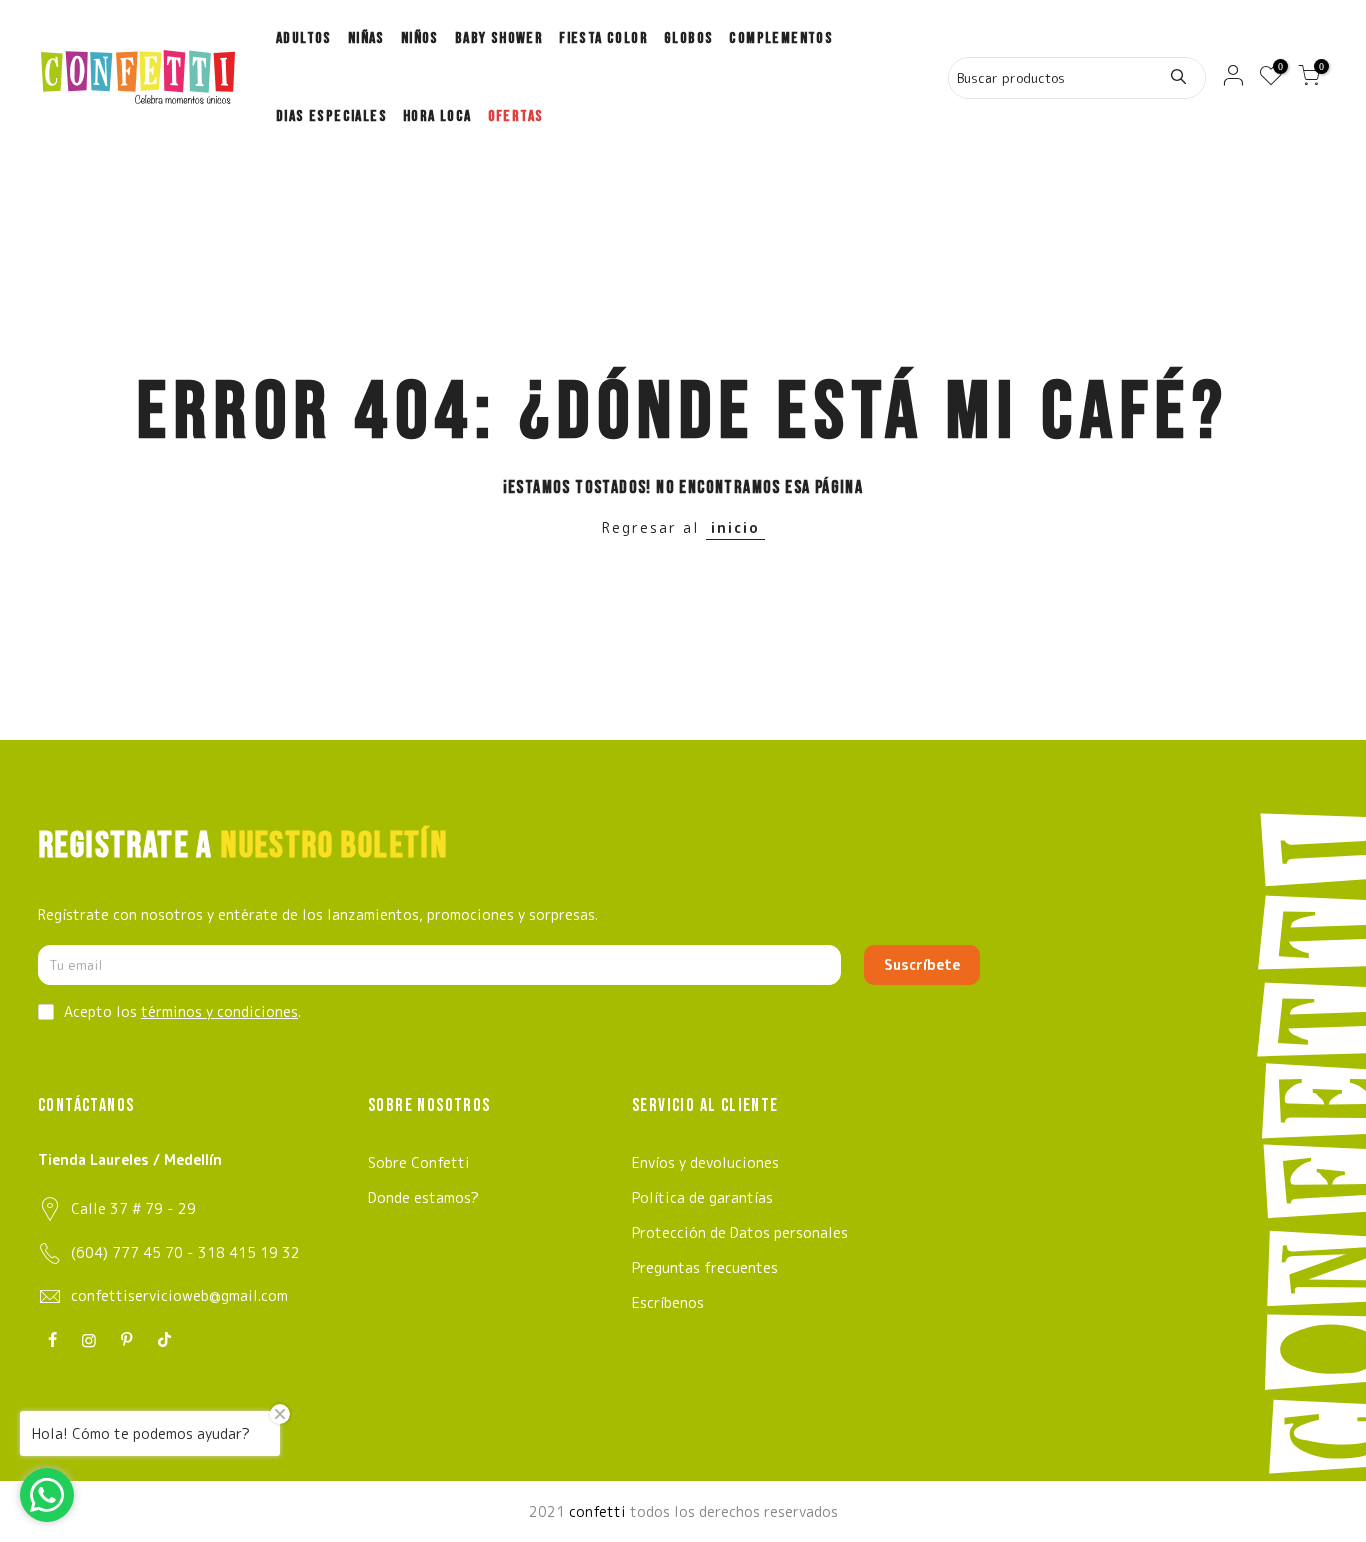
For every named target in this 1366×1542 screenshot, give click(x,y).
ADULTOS (304, 38)
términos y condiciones (219, 1011)
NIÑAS (366, 38)
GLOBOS (688, 38)
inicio (735, 527)
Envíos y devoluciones (705, 1162)
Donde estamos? (423, 1197)
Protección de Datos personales (740, 1232)
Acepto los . (182, 1011)
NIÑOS (420, 38)
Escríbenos (668, 1302)
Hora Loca (437, 116)
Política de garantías (702, 1197)
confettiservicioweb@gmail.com (179, 1295)
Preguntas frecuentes (705, 1267)
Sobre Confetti (419, 1162)
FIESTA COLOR (603, 38)
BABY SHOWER (499, 38)
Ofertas (516, 116)
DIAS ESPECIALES (331, 116)
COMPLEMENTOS (781, 38)
